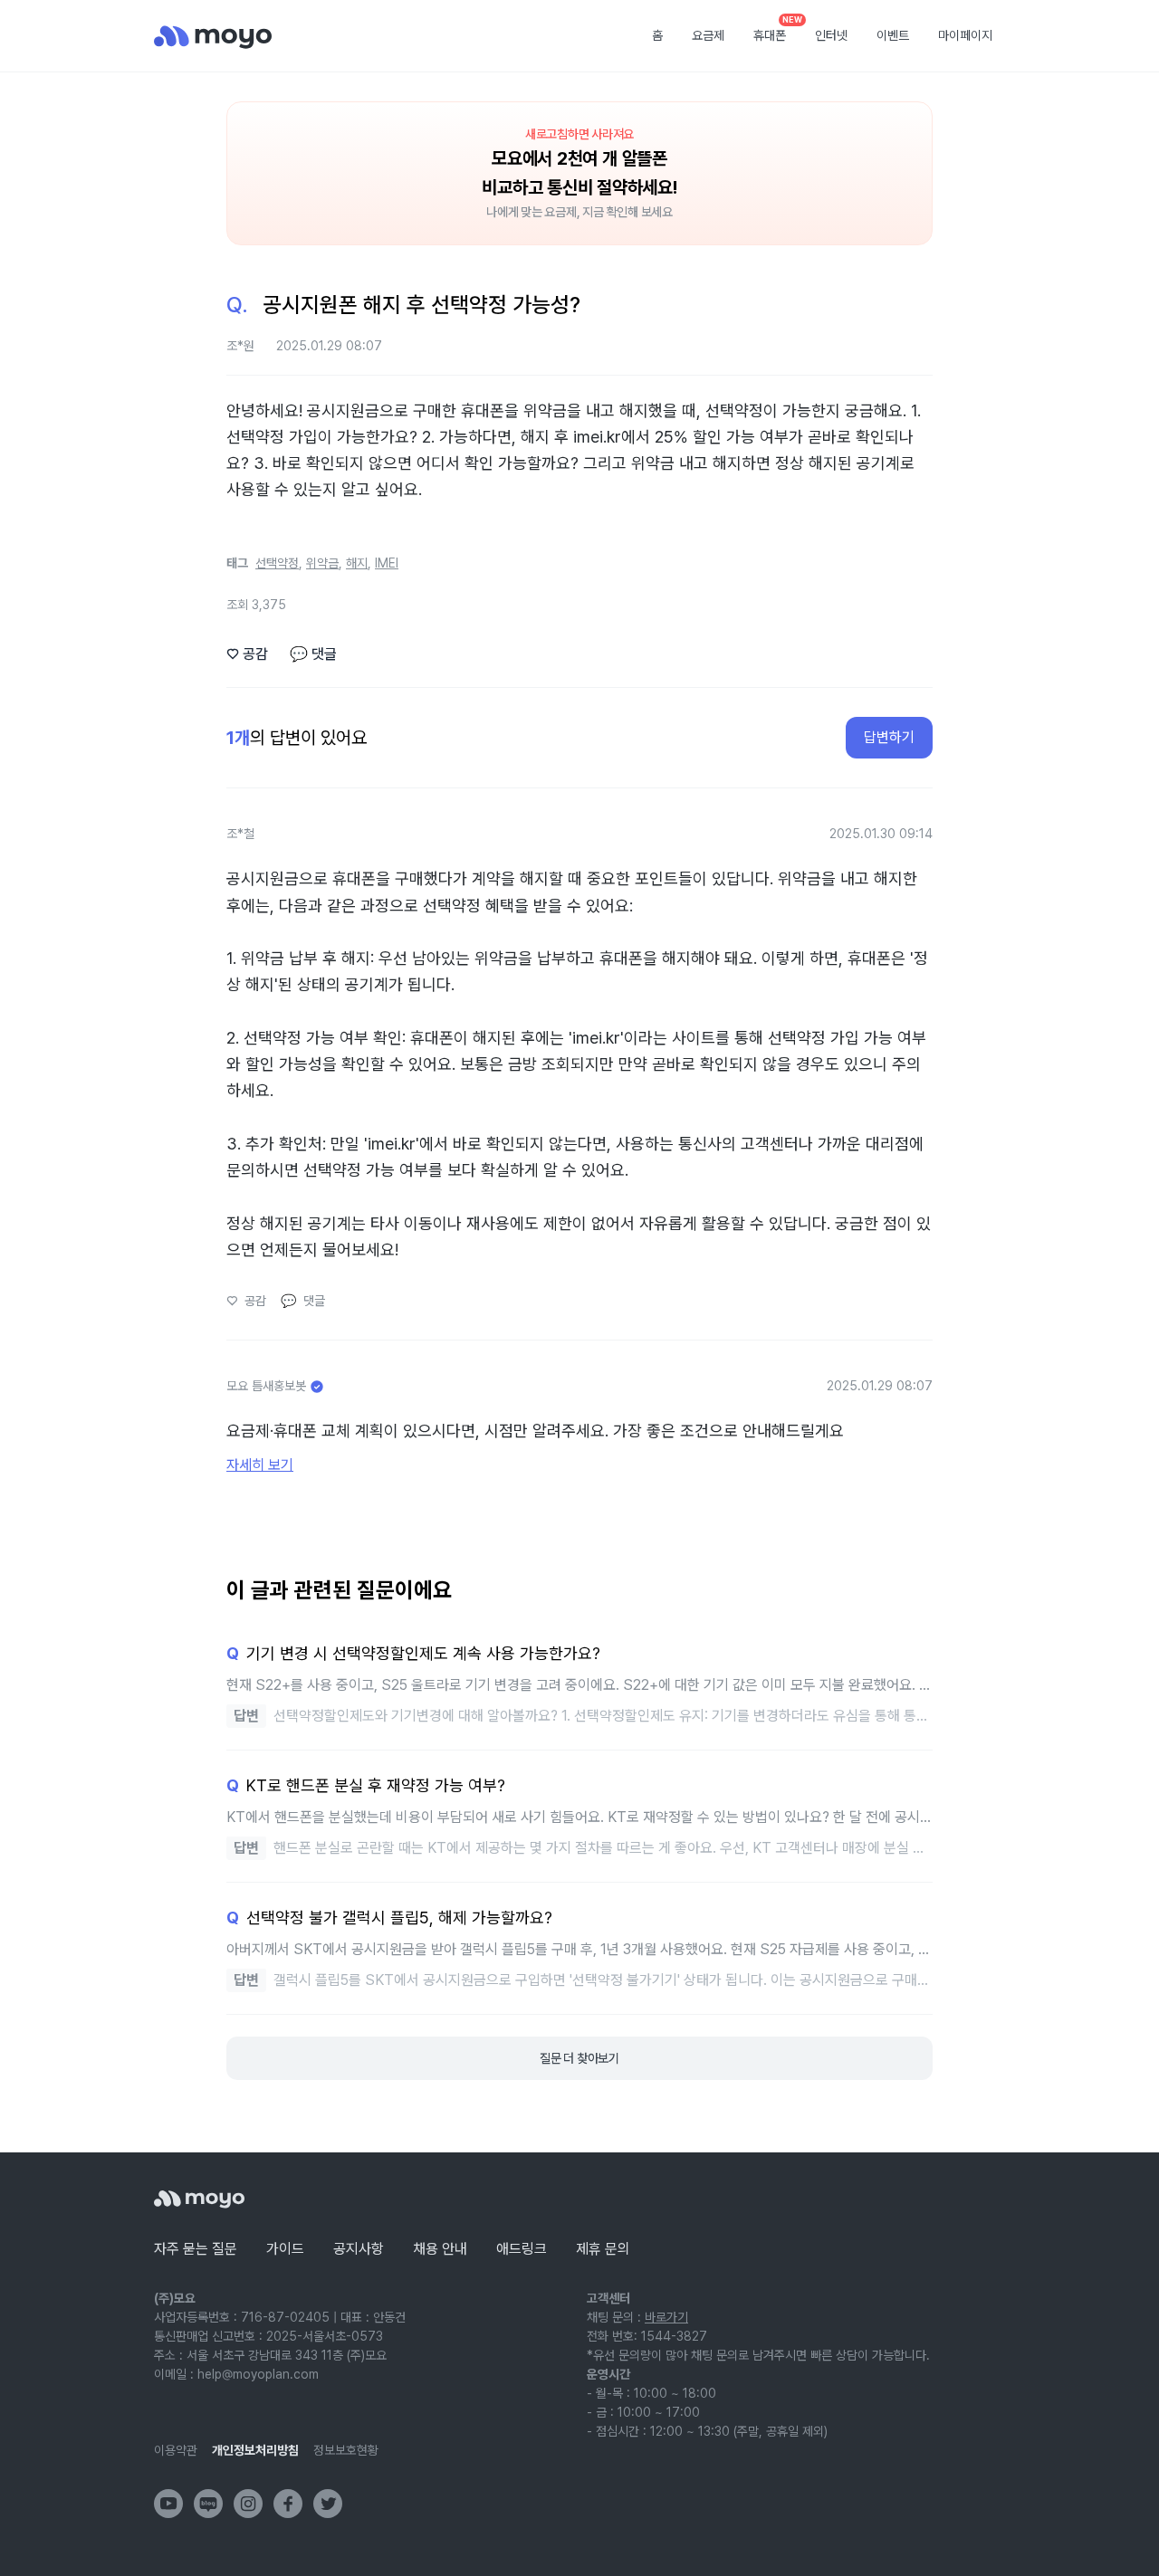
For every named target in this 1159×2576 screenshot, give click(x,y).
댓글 (313, 654)
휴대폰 (776, 30)
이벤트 (893, 35)
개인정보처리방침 (255, 2450)
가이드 (285, 2249)
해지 (357, 563)
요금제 (708, 35)
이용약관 (176, 2450)
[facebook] (288, 2504)
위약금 (322, 563)
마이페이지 (965, 35)
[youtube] (168, 2504)
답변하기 (889, 737)
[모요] (199, 2199)
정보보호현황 (346, 2450)
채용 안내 (440, 2249)
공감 (247, 654)
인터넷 (831, 35)
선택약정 (277, 563)
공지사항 (359, 2249)
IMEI (387, 563)
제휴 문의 (603, 2249)
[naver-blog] (208, 2504)
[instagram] (248, 2504)
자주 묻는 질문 (196, 2249)
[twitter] (328, 2504)
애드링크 (522, 2249)
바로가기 (666, 2317)
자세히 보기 (260, 1465)
